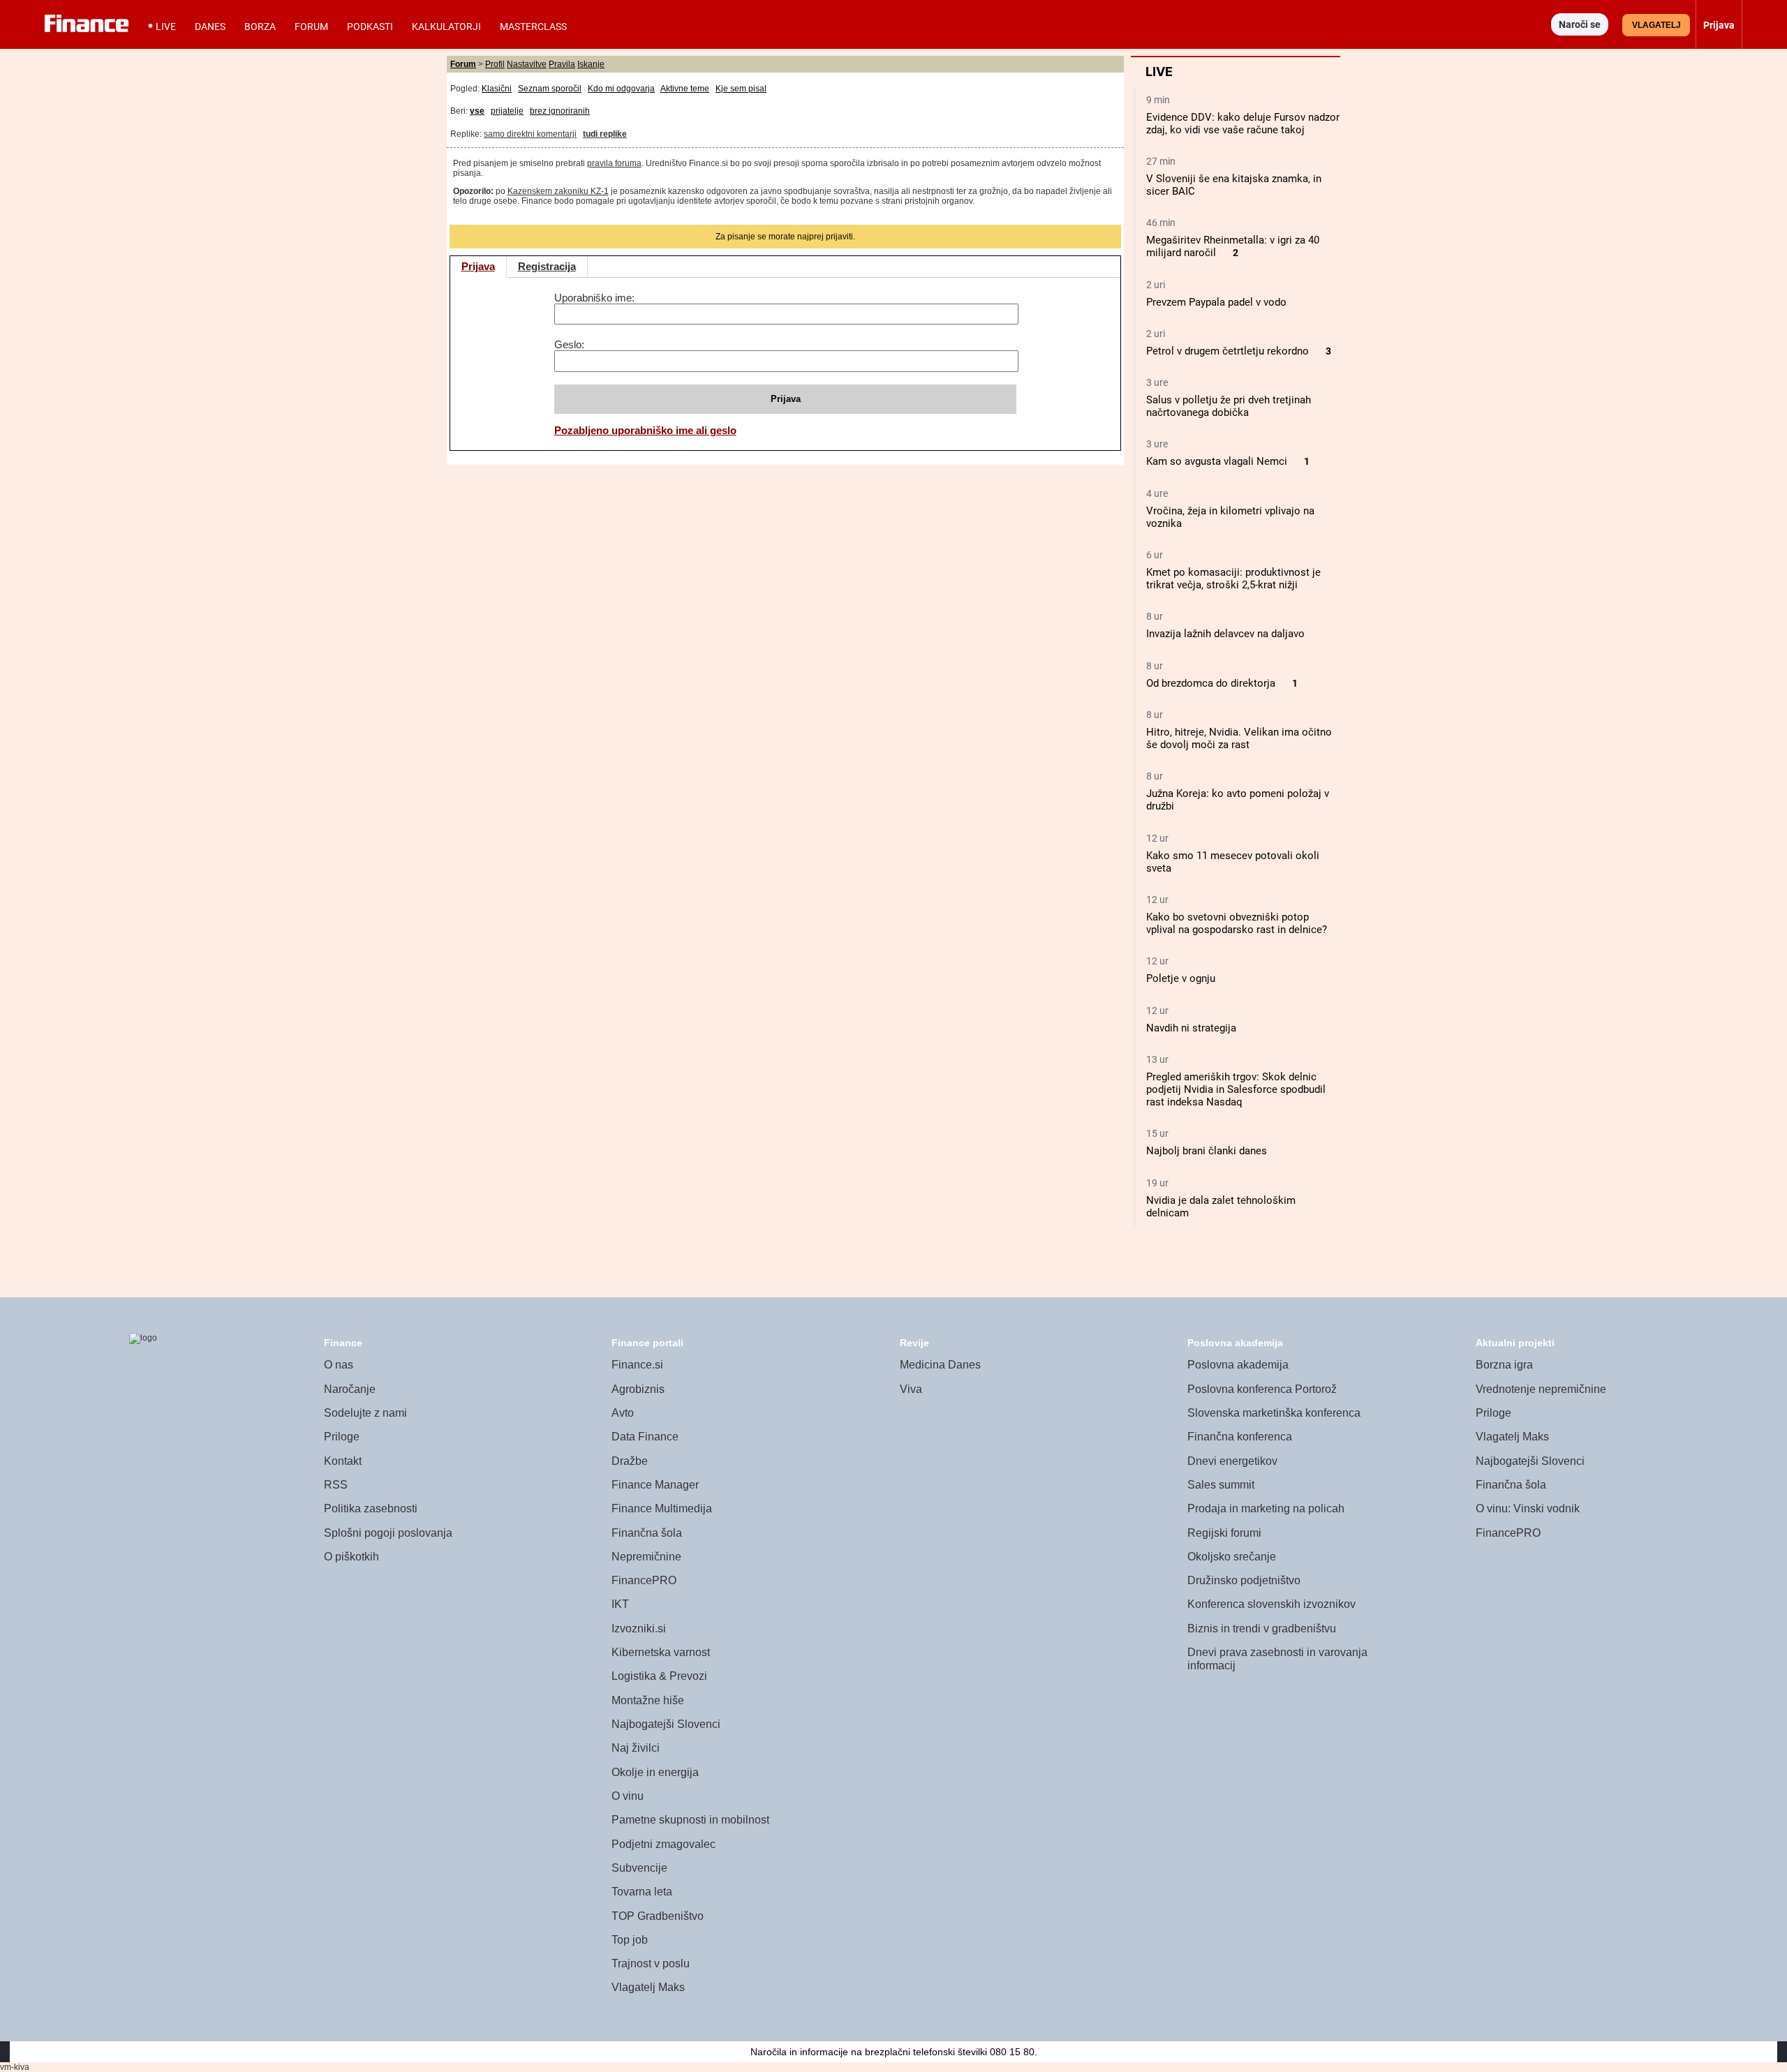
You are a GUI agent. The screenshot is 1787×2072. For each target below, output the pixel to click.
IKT (620, 1604)
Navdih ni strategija (1191, 1028)
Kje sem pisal (741, 89)
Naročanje (350, 1389)
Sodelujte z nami (365, 1413)
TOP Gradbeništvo (658, 1916)
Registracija (547, 266)
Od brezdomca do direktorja (1211, 683)
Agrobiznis (638, 1389)
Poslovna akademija (1238, 1365)
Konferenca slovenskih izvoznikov (1271, 1604)
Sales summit (1221, 1485)
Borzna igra (1504, 1365)
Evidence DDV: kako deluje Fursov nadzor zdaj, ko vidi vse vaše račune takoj (1243, 124)
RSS (336, 1485)
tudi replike (605, 134)
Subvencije (639, 1868)
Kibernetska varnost (661, 1652)
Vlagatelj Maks (648, 1987)
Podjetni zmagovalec (663, 1844)
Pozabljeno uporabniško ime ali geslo (645, 430)
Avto (623, 1413)
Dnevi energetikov (1232, 1461)
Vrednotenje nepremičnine (1541, 1389)
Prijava (478, 266)
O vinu (628, 1796)
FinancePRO (644, 1580)
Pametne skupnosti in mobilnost (690, 1820)
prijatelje (507, 111)
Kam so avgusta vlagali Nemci (1217, 461)
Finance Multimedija (662, 1508)
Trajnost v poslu (651, 1963)
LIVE (166, 27)
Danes (210, 27)
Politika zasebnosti (371, 1508)
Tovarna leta (642, 1892)
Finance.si (637, 1365)
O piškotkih (351, 1557)
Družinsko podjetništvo (1244, 1580)
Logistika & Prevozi (659, 1676)
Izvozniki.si (639, 1628)
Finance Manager (655, 1485)
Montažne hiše (648, 1700)
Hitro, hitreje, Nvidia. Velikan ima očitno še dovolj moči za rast (1239, 738)
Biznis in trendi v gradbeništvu (1262, 1628)
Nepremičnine (646, 1557)
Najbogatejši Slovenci (666, 1724)
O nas (339, 1365)
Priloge (342, 1437)
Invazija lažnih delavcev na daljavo (1225, 634)
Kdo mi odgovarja (621, 89)
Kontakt (343, 1461)
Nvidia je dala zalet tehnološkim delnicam (1221, 1207)
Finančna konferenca (1240, 1437)
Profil (495, 64)
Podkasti (370, 27)
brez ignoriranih (560, 111)
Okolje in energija (655, 1772)
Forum (311, 27)
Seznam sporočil (550, 89)
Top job (630, 1940)
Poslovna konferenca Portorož (1262, 1389)
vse (477, 111)
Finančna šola (647, 1533)
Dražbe (630, 1461)
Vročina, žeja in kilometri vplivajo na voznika (1230, 517)
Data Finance (645, 1437)
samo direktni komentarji (530, 134)
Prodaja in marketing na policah (1266, 1508)
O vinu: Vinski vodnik (1528, 1508)
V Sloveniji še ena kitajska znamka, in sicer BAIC (1234, 185)
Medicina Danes (940, 1365)
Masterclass (533, 27)
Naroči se (1580, 24)
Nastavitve (527, 64)
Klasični (497, 89)
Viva (911, 1389)
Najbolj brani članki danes (1207, 1151)
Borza (260, 27)
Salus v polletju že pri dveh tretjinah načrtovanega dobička (1229, 406)
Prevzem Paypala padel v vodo (1216, 302)
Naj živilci (636, 1748)
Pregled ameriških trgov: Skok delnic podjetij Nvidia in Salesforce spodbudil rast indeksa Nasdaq (1236, 1089)
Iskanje (591, 64)
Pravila (562, 64)
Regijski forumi (1224, 1533)
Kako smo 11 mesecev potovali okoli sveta (1233, 862)
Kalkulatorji (446, 27)
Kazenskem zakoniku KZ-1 (558, 191)
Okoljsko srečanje (1232, 1557)
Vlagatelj (1656, 25)
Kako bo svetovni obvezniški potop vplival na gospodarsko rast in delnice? (1237, 923)
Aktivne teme (685, 89)
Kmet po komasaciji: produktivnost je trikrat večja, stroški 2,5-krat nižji (1233, 579)
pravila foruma (614, 163)
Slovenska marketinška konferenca (1274, 1413)
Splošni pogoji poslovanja (388, 1533)
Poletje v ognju (1181, 978)
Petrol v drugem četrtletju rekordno (1228, 351)
